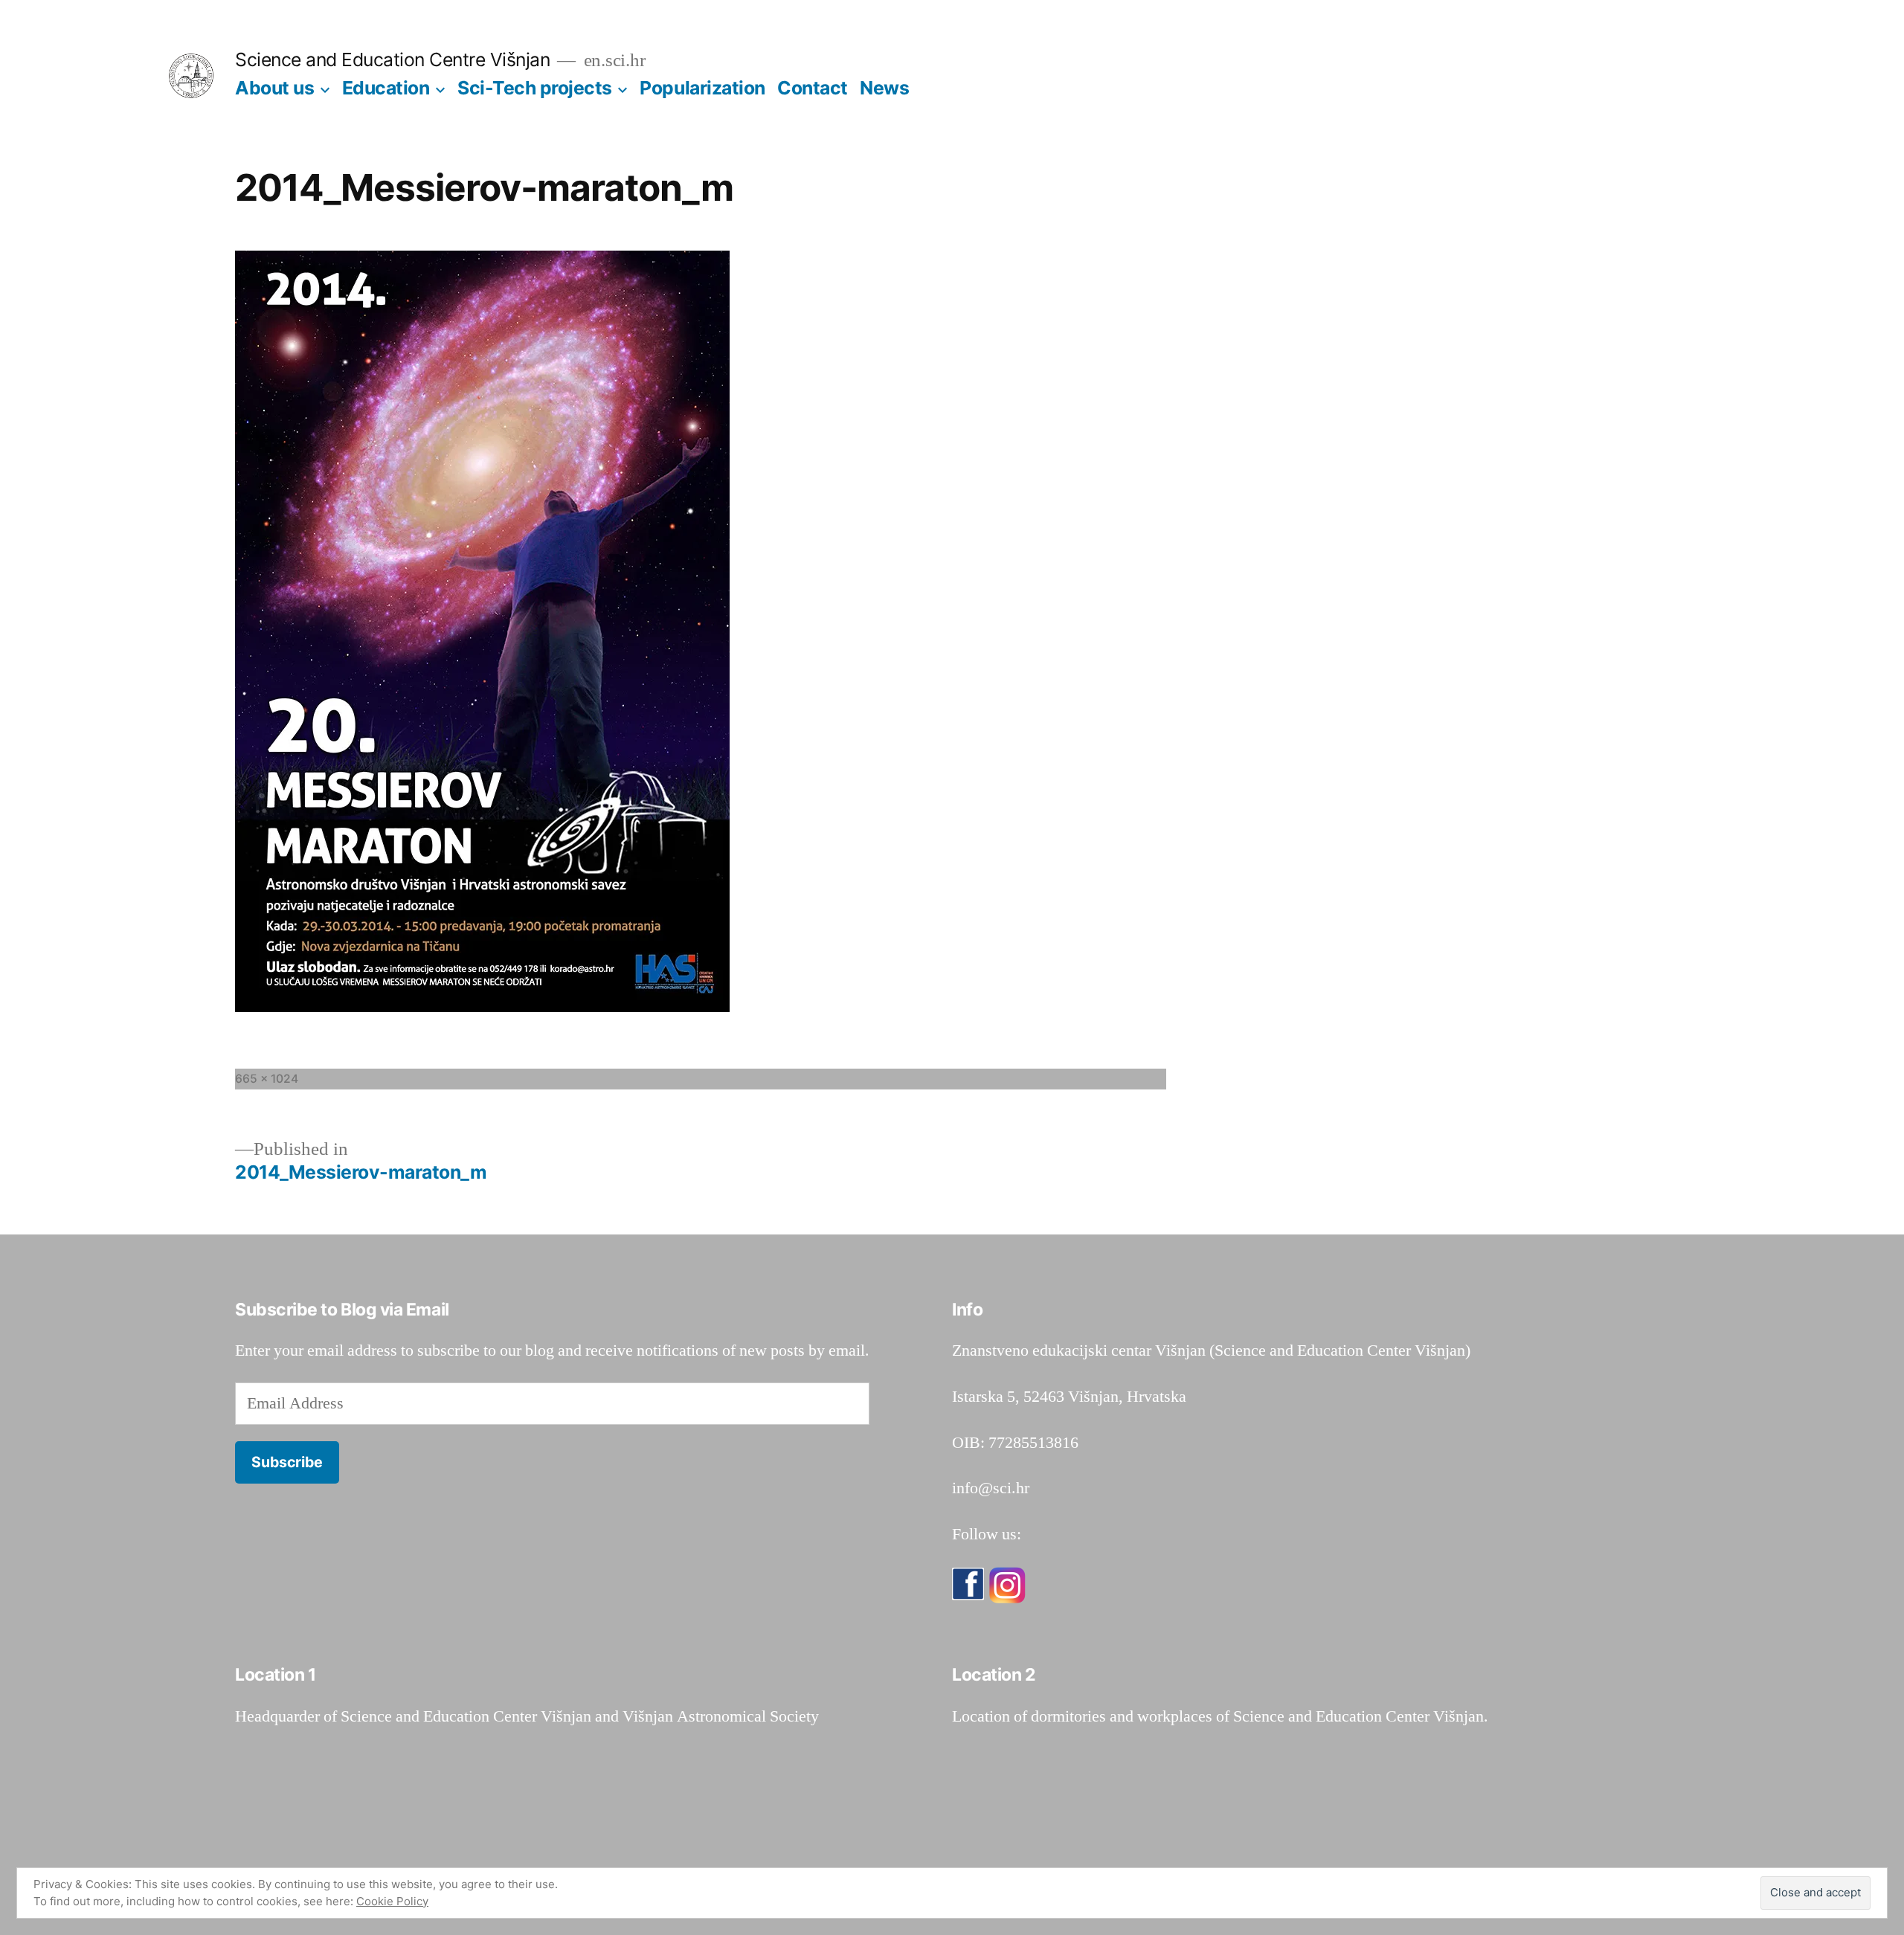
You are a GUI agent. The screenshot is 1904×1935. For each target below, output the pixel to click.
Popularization (702, 88)
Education (386, 88)
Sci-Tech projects (535, 88)
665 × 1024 (267, 1079)
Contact (813, 88)
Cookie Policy (392, 1901)
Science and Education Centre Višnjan (392, 59)
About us (274, 88)
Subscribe (287, 1462)
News (884, 88)
